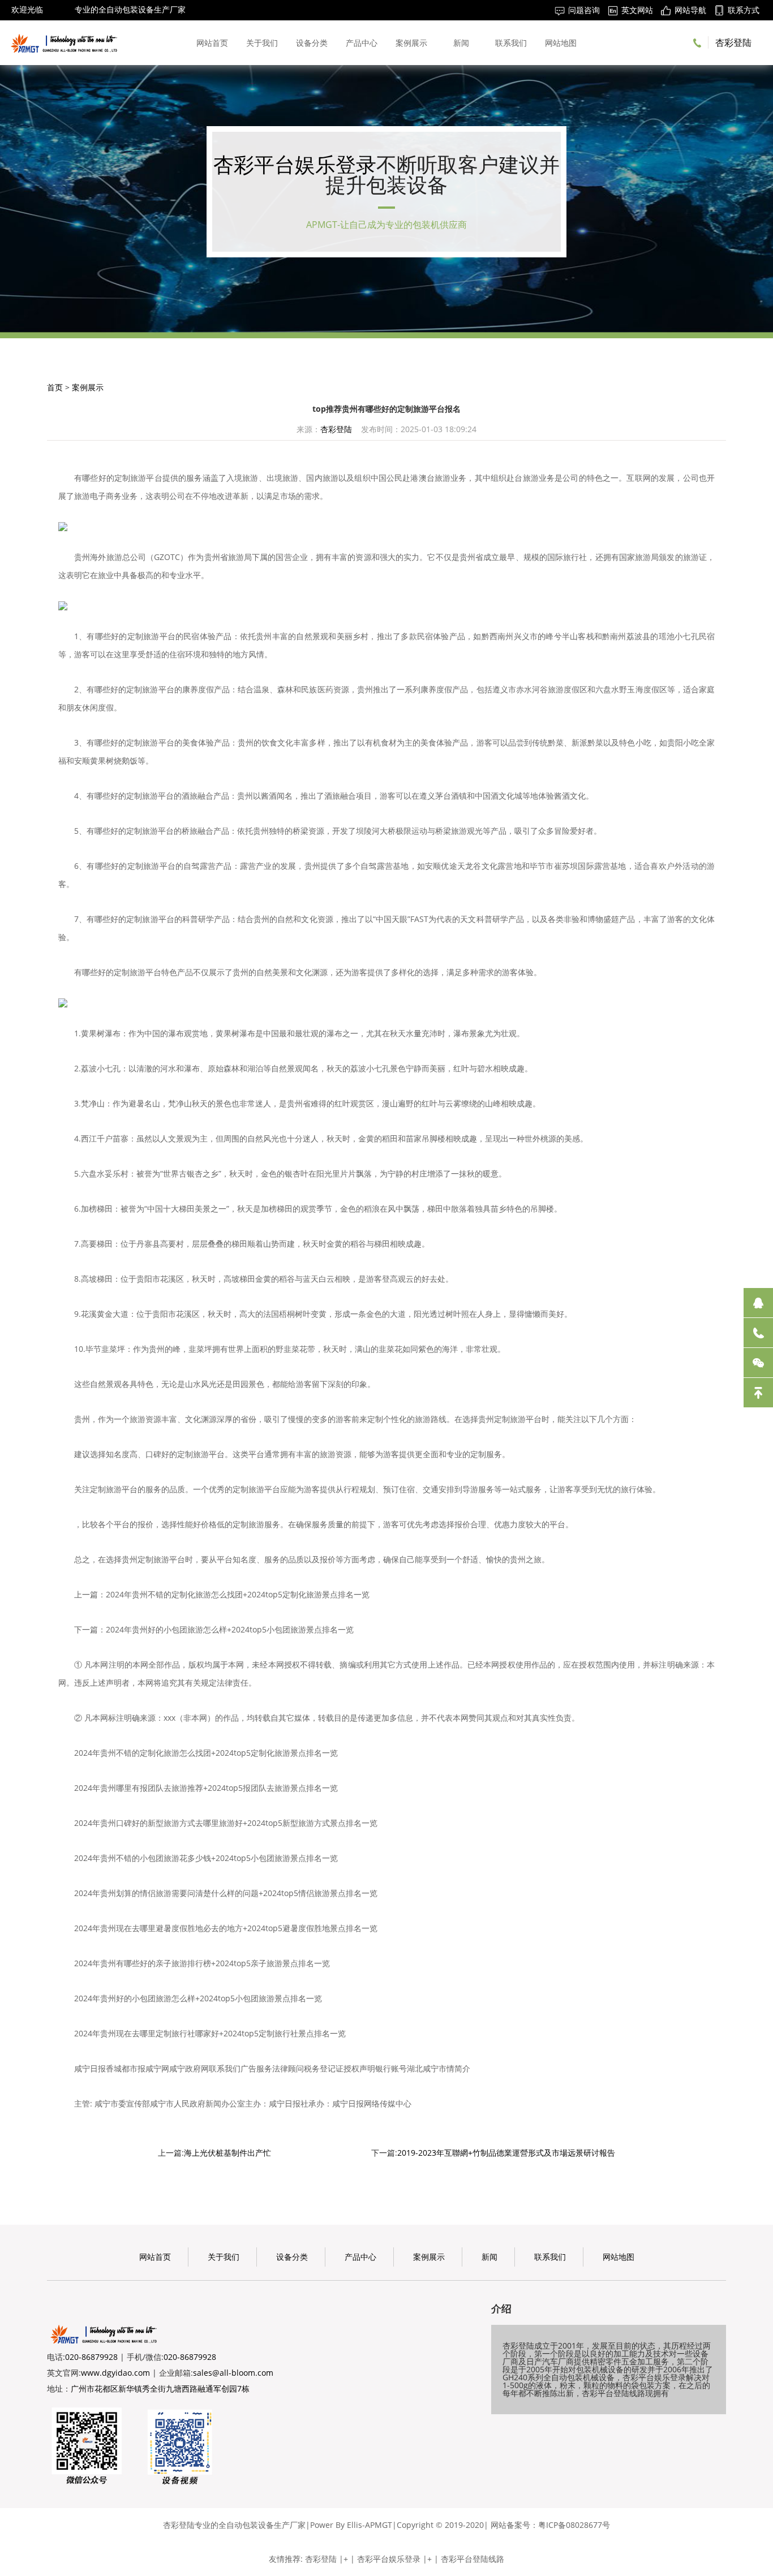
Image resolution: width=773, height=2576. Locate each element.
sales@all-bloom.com (233, 2373)
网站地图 (561, 43)
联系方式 (744, 10)
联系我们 (511, 43)
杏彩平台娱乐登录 (295, 164)
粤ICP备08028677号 (574, 2525)
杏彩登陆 (59, 9)
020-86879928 (91, 2357)
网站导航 (690, 10)
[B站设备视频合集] (180, 2446)
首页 (55, 387)
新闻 (461, 43)
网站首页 (212, 43)
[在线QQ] (758, 1303)
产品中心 (362, 43)
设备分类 (312, 43)
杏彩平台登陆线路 (473, 2559)
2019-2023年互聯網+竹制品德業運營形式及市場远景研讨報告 (506, 2153)
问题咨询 (584, 10)
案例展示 (411, 43)
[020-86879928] (758, 1333)
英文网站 (637, 10)
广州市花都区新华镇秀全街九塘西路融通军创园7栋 (160, 2388)
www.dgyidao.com (115, 2373)
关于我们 (262, 43)
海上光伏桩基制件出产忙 (227, 2153)
